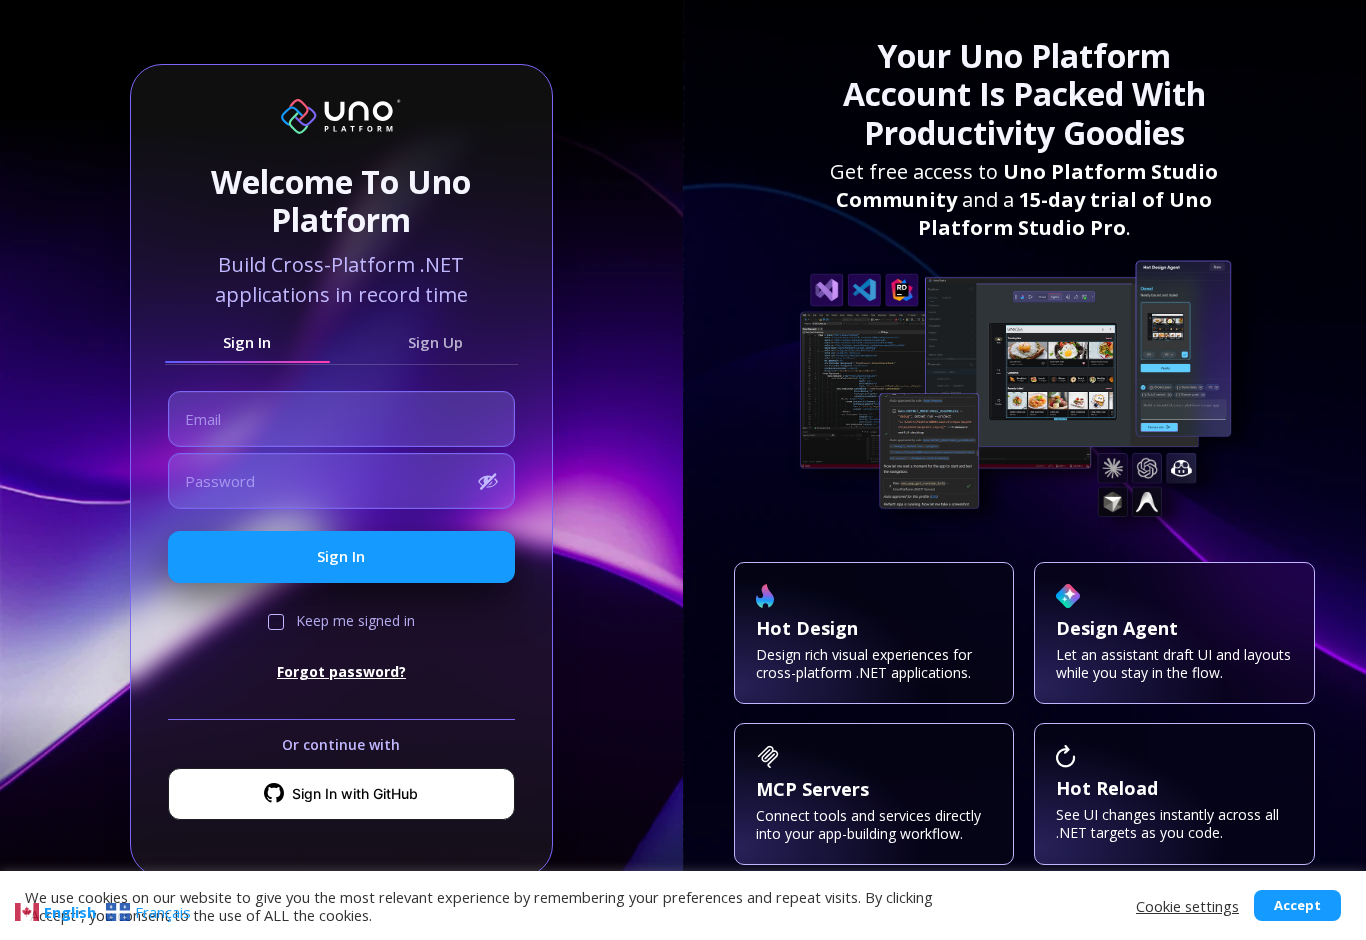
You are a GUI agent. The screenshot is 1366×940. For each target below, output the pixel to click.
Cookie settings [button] (1187, 906)
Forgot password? (341, 671)
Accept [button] (1297, 905)
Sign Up (435, 342)
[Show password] (488, 481)
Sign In (247, 342)
